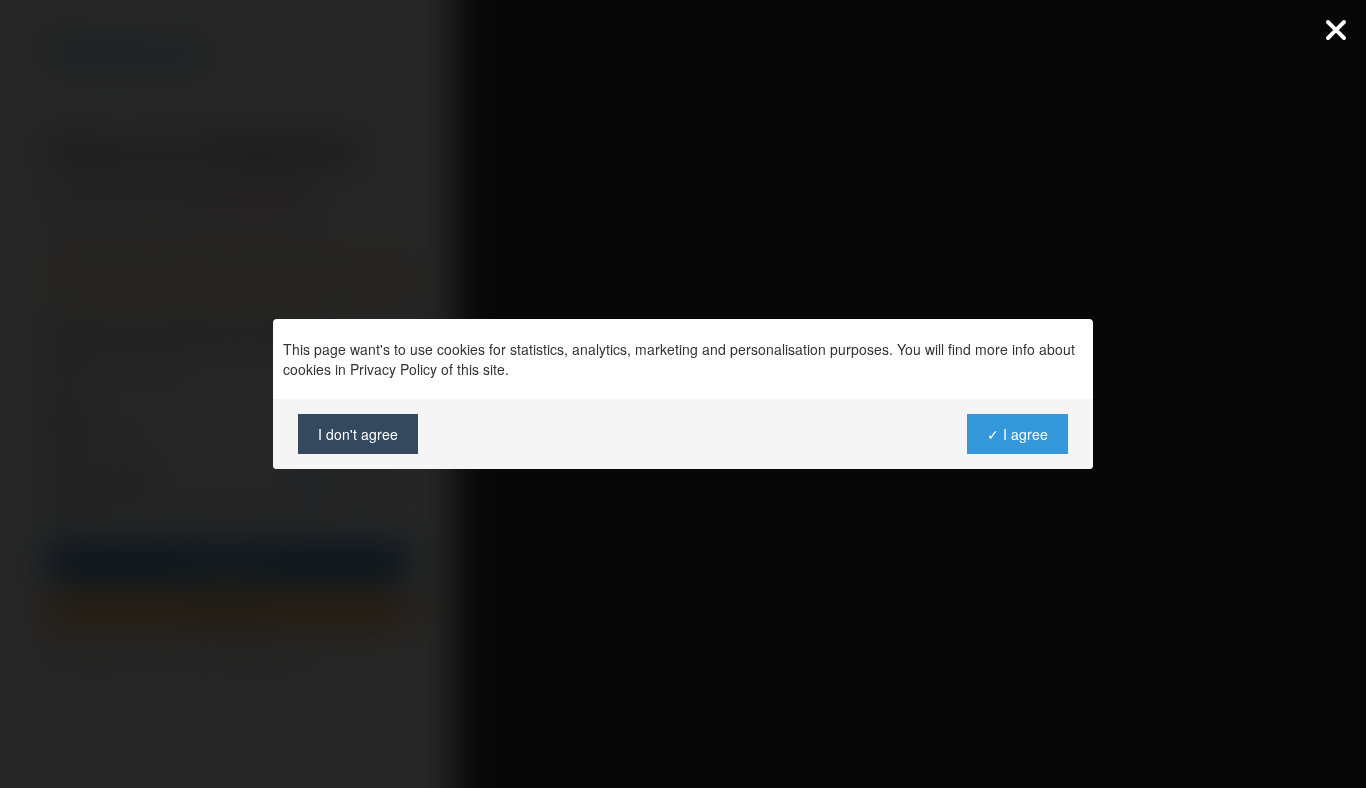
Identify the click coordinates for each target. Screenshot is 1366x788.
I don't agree (358, 434)
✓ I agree (1017, 434)
